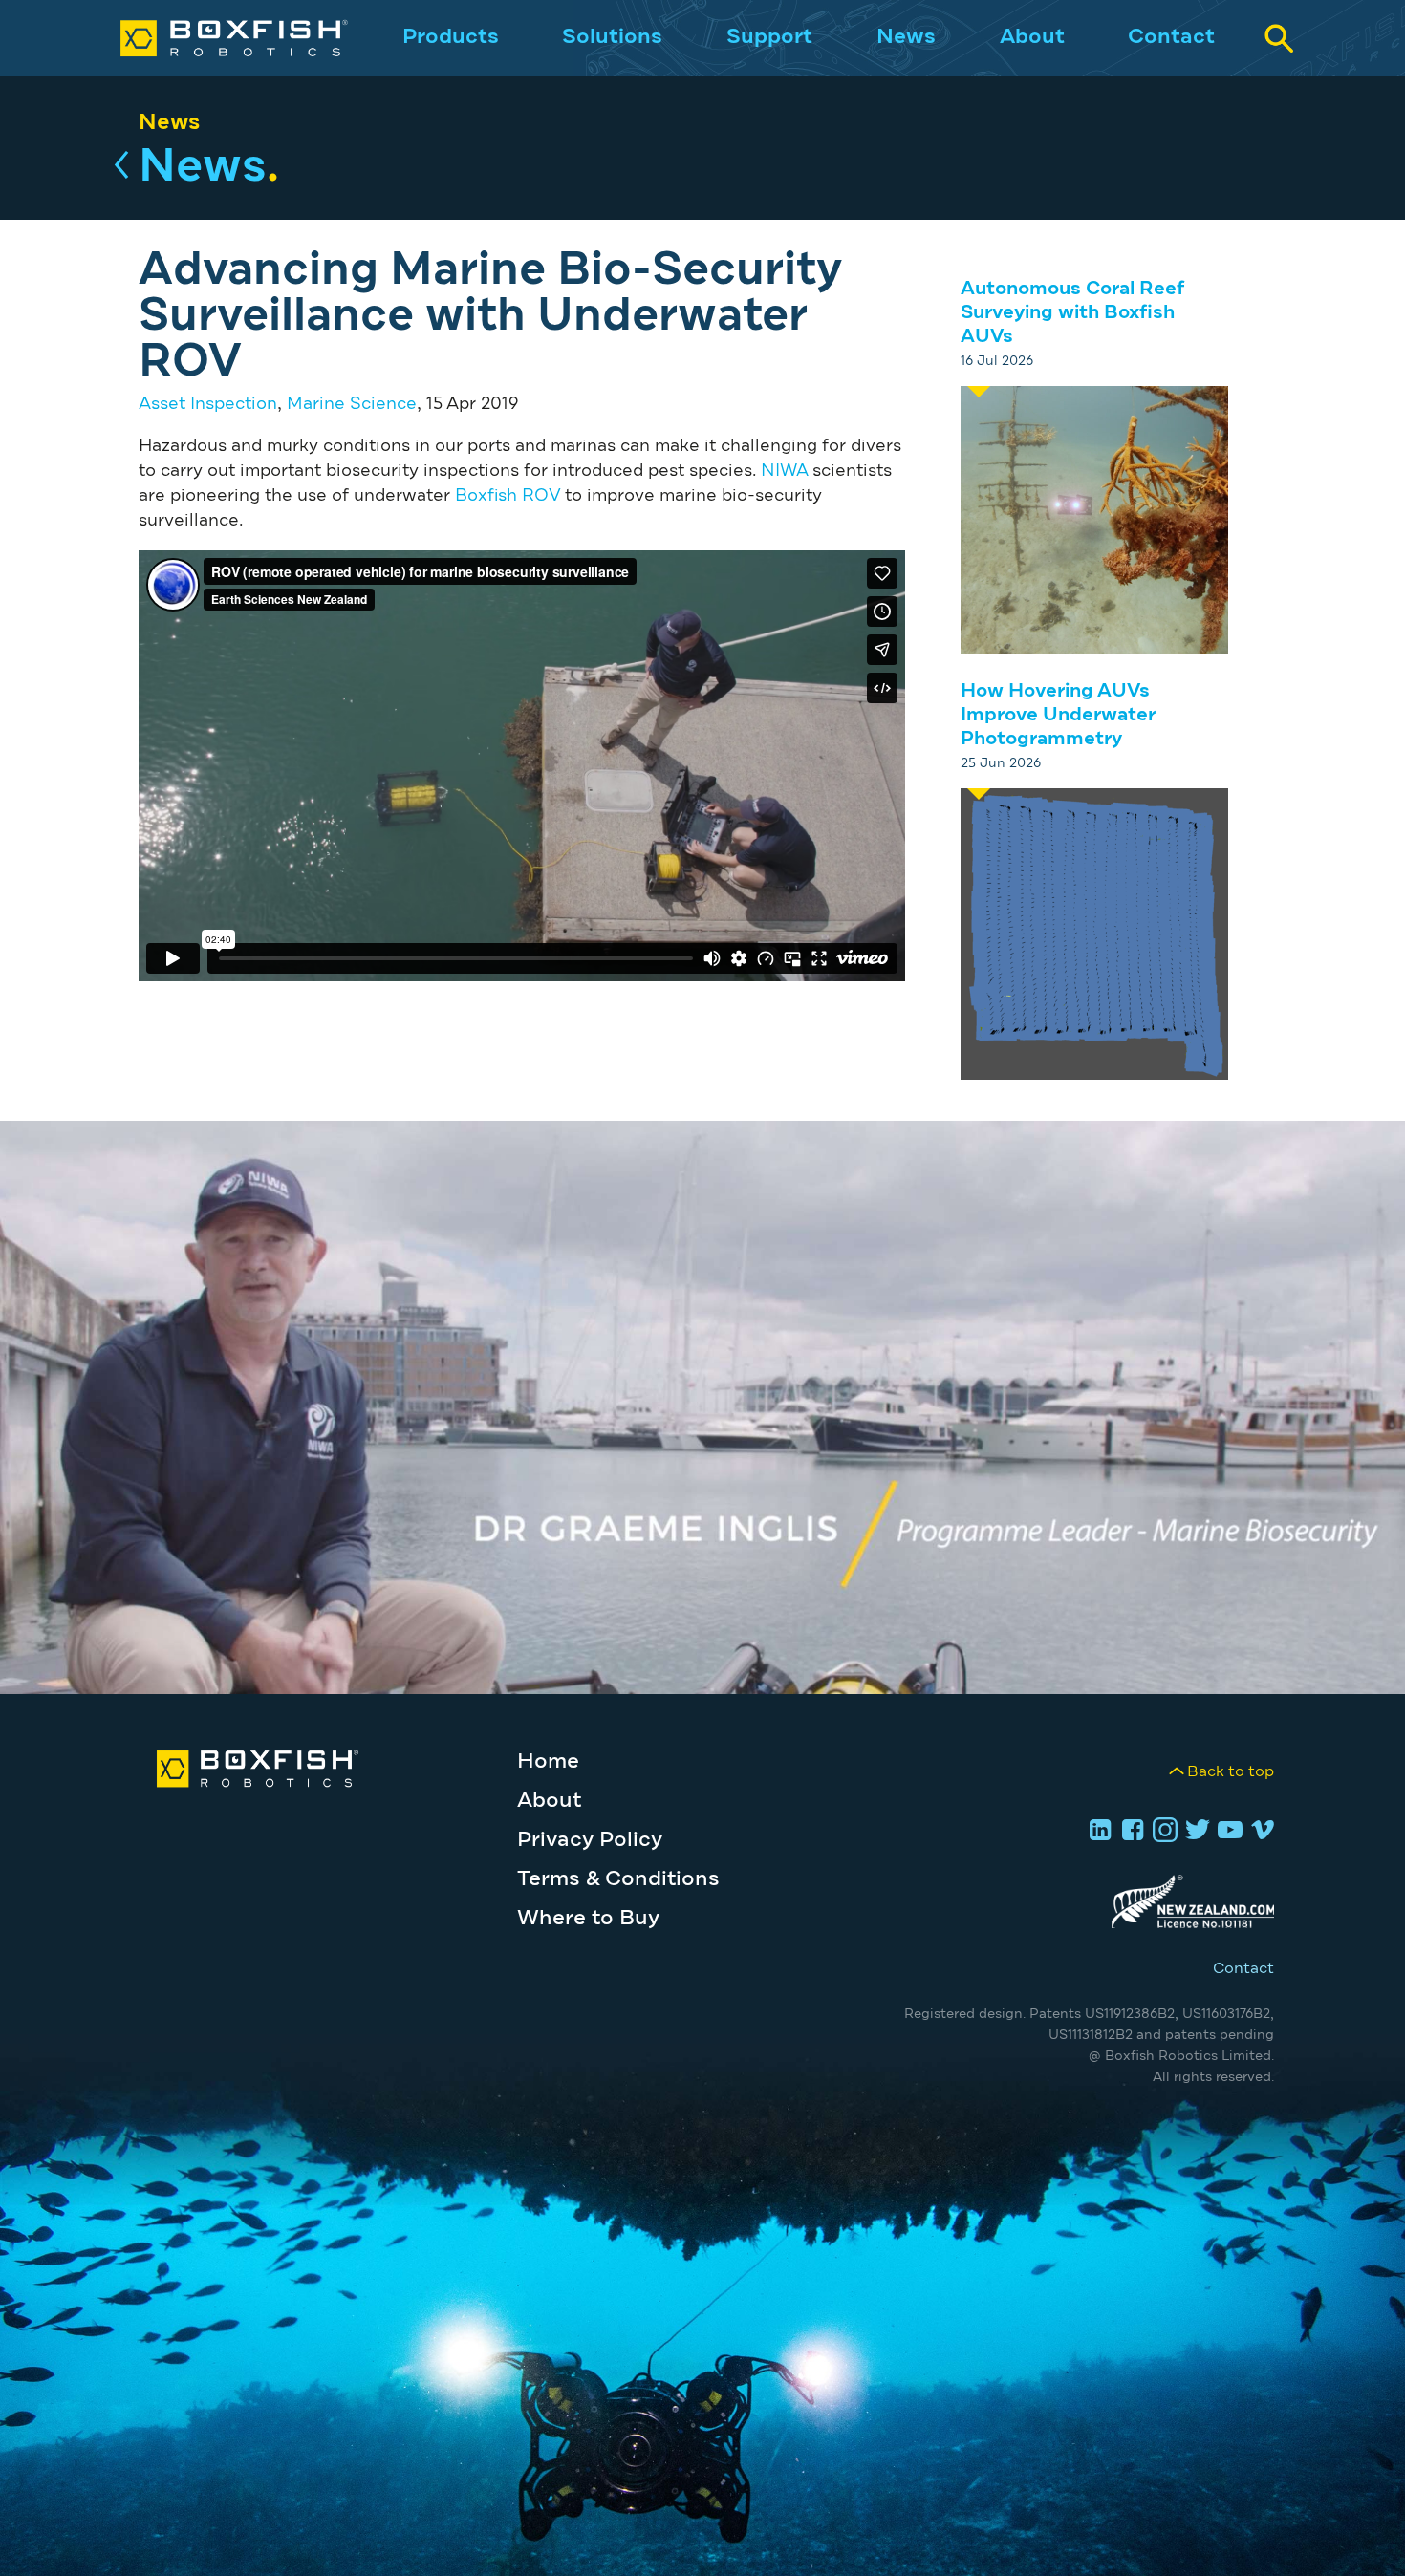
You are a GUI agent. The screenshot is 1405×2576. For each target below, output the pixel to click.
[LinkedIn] (1097, 1832)
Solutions (612, 37)
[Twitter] (1195, 1832)
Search (1279, 38)
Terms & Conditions (618, 1879)
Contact (1171, 37)
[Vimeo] (1260, 1832)
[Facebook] (1130, 1832)
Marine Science (352, 404)
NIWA (784, 471)
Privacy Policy (590, 1840)
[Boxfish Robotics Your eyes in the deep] (215, 38)
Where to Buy (588, 1919)
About (1032, 37)
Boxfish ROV (508, 496)
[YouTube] (1227, 1832)
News (906, 37)
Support (769, 37)
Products (451, 37)
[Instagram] (1162, 1832)
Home (548, 1762)
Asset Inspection (208, 404)
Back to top (1231, 1771)
